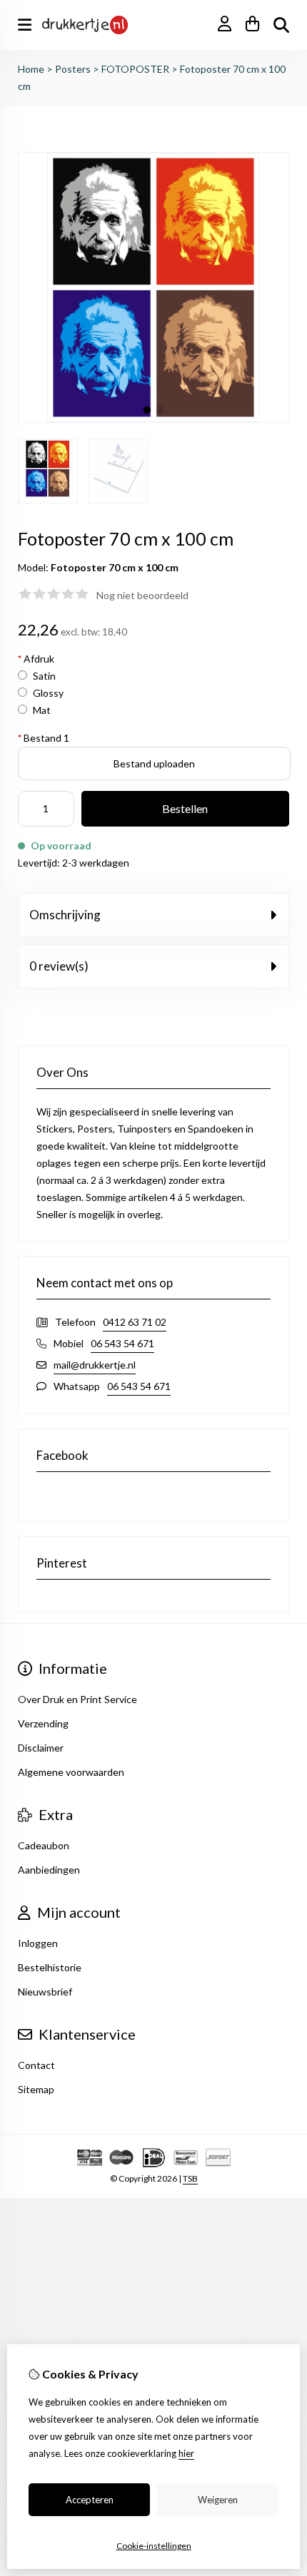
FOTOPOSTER (135, 69)
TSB (190, 2178)
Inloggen (38, 1943)
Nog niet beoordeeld (142, 595)
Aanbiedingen (49, 1870)
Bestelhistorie (50, 1967)
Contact (36, 2065)
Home (31, 69)
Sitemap (36, 2089)
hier (186, 2453)
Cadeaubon (44, 1845)
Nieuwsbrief (45, 1992)
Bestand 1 (44, 738)
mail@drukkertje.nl (95, 1365)
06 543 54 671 (122, 1343)
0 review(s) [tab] (59, 966)
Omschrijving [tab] (65, 915)
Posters (73, 69)
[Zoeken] (281, 25)
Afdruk (36, 659)
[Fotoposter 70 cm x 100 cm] (153, 419)
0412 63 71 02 (135, 1322)
